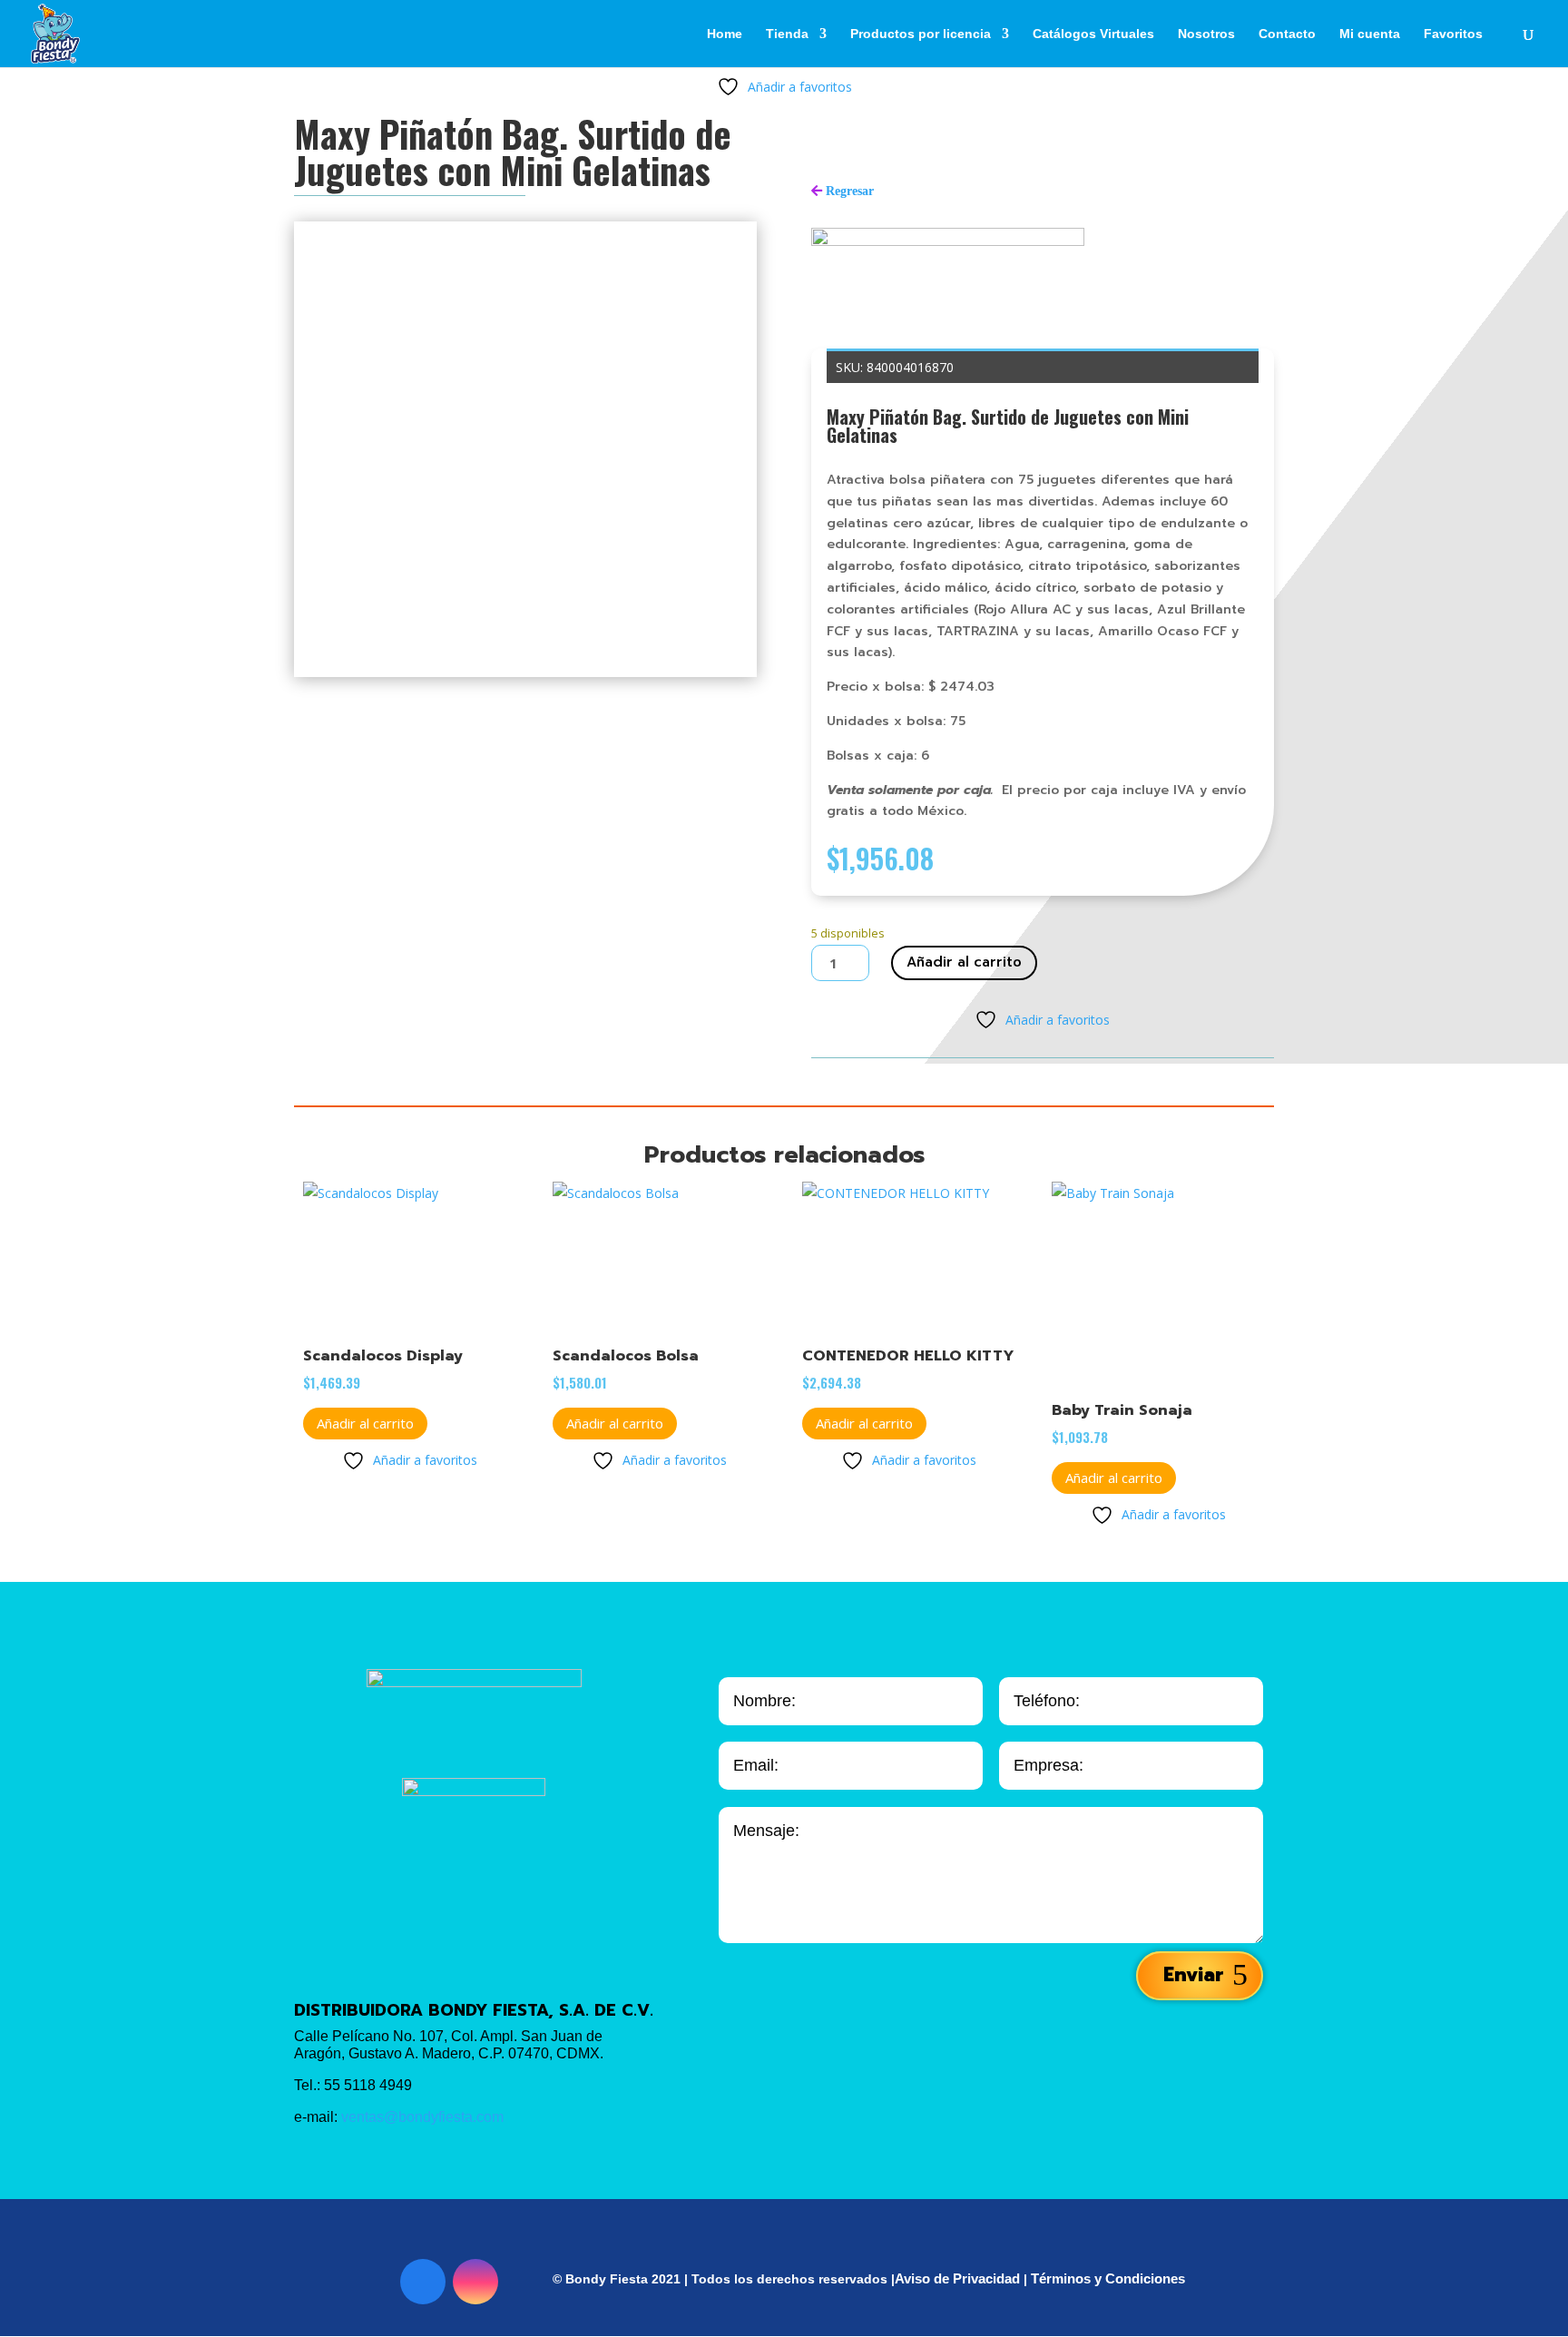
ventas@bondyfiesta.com (422, 2117)
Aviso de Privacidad (957, 2278)
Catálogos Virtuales (1093, 34)
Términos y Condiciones (1108, 2278)
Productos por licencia (921, 34)
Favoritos (1453, 34)
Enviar (1193, 1975)
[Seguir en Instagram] (475, 2282)
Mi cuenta (1370, 34)
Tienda (787, 34)
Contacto (1287, 34)
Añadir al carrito (964, 962)
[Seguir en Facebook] (423, 2282)
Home (725, 34)
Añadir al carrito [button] (365, 1423)
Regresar (850, 191)
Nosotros (1206, 34)
